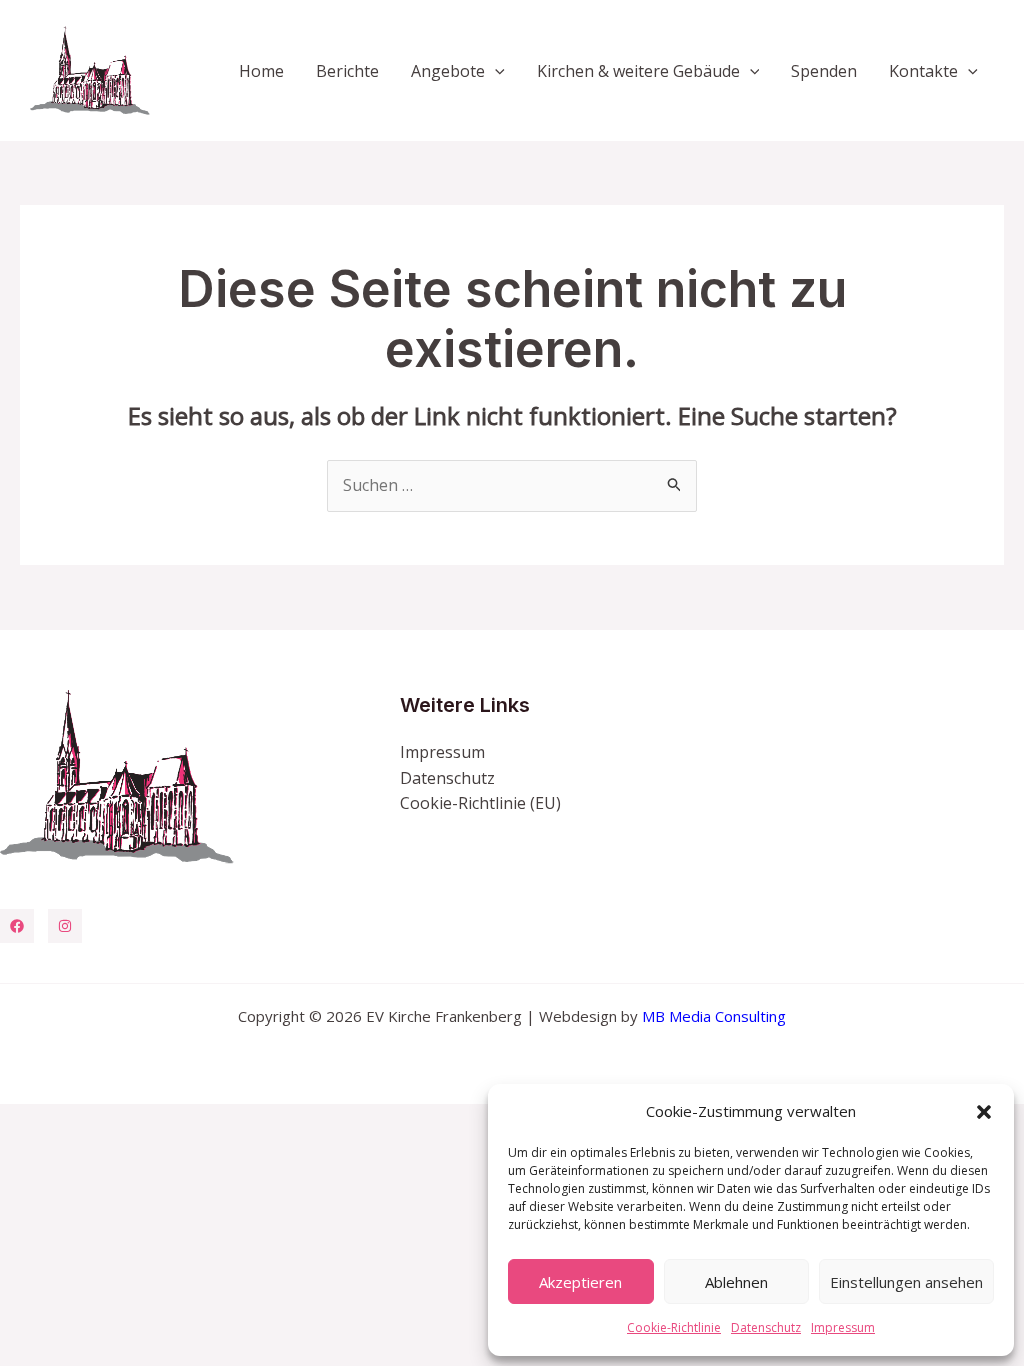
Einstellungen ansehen (906, 1282)
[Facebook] (17, 926)
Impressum (843, 1327)
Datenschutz (766, 1327)
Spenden (824, 71)
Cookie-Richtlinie (674, 1327)
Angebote (448, 71)
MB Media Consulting (714, 1016)
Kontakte (923, 71)
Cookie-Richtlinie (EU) (480, 803)
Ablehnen (736, 1282)
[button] (984, 1112)
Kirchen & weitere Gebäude (638, 71)
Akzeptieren (580, 1282)
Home (261, 71)
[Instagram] (65, 926)
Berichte (347, 71)
